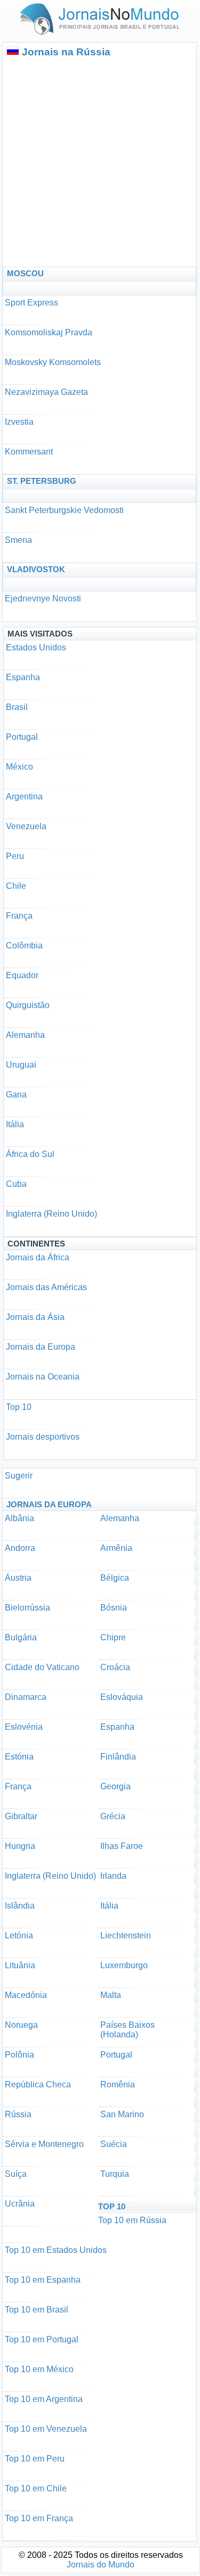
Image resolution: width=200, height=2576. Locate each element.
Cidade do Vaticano (42, 1667)
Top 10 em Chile (36, 2488)
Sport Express (31, 303)
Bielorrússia (27, 1608)
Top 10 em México (39, 2369)
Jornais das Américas (46, 1287)
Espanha (23, 677)
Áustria (18, 1578)
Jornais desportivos (43, 1437)
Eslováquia (122, 1697)
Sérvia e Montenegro (44, 2144)
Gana (16, 1095)
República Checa (38, 2084)
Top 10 (19, 1407)
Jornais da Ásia (35, 1317)
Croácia (115, 1667)
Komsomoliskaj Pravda (49, 332)
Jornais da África (38, 1257)
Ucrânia (20, 2204)
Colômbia (24, 946)
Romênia (118, 2084)
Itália (15, 1124)
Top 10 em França (39, 2518)
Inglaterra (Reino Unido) (51, 1214)
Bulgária (21, 1637)
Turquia (115, 2174)
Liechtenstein (126, 1935)
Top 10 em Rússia (132, 2220)
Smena (18, 540)
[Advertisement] (100, 162)
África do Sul (30, 1154)
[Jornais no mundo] (100, 37)
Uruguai (21, 1065)
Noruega (21, 2025)
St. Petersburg (42, 481)
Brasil (17, 707)
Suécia (114, 2144)
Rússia (18, 2114)
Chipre (113, 1637)
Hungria (20, 1846)
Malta (111, 1995)
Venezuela (26, 826)
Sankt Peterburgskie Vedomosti (64, 510)
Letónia (19, 1935)
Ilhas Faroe (122, 1846)
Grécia (113, 1816)
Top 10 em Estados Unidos (56, 2250)
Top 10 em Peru (35, 2459)
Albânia (19, 1518)
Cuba (16, 1184)
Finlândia (118, 1757)
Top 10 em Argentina (44, 2399)
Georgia (115, 1786)
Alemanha (25, 1035)
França (19, 916)
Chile (16, 886)
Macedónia (26, 1995)
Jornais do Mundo (101, 2565)
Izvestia (19, 422)
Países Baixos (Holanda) (127, 2030)
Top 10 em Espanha (43, 2280)
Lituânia (20, 1965)
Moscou (25, 273)
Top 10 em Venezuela (46, 2429)
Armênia (116, 1548)
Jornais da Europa (41, 1347)
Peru (15, 856)
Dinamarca (26, 1697)
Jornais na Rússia (66, 52)
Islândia (20, 1906)
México (19, 767)
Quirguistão (28, 1005)
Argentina (24, 796)
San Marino (122, 2114)
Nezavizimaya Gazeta (46, 392)
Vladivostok (36, 569)
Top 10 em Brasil (37, 2310)
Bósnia (114, 1608)
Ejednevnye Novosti (43, 598)
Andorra (20, 1548)
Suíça (16, 2174)
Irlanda (113, 1876)
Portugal (22, 737)
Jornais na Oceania (43, 1377)
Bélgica (115, 1578)
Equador (22, 975)
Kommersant (29, 452)
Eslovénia (24, 1727)
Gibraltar (21, 1816)
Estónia (19, 1757)
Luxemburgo (124, 1965)
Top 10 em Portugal (42, 2339)
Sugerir (19, 1476)
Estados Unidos (36, 647)
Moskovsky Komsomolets (53, 362)
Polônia (19, 2055)
